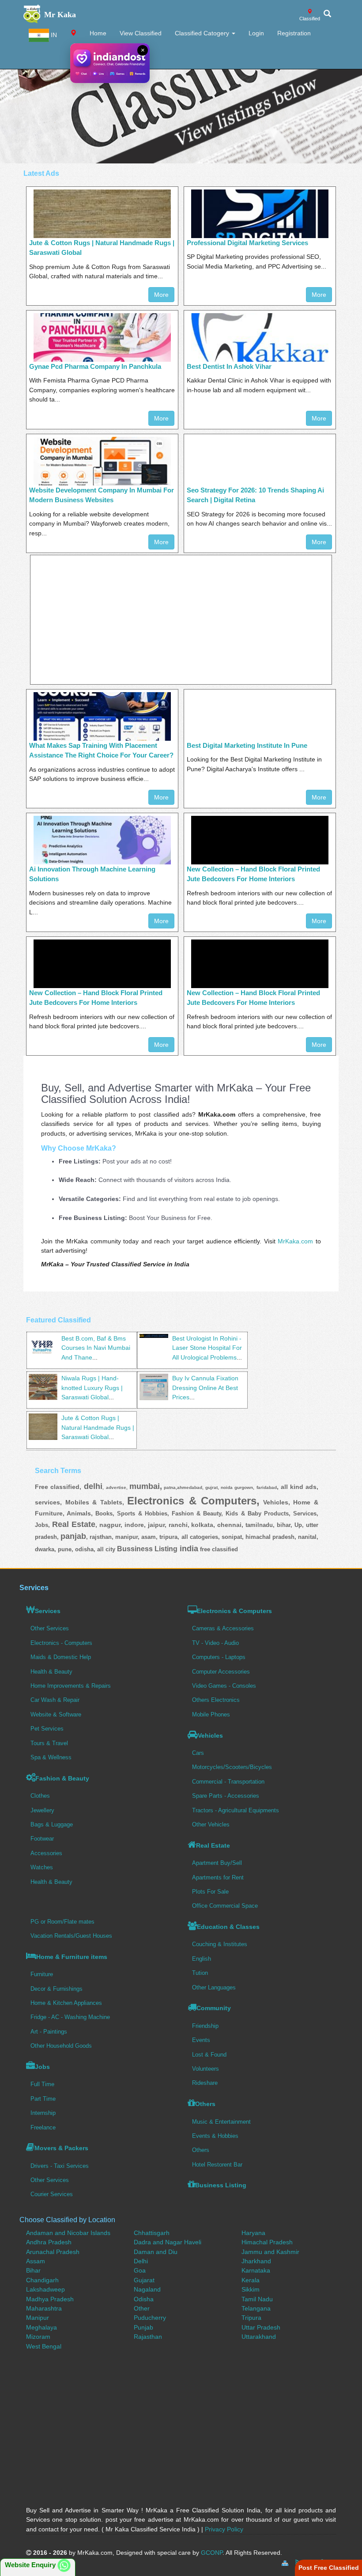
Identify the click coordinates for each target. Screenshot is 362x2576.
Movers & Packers (61, 2148)
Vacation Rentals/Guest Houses (71, 1936)
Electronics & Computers (234, 1611)
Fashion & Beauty (62, 1778)
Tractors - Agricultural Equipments (236, 1810)
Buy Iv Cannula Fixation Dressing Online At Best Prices (205, 1388)
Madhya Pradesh (50, 2299)
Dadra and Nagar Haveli (168, 2242)
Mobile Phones (211, 1714)
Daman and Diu (156, 2252)
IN (53, 35)
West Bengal (44, 2346)
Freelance (43, 2127)
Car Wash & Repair (55, 1700)
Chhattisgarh (152, 2233)
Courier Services (52, 2194)
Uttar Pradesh (261, 2327)
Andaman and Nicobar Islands (68, 2233)
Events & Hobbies (215, 2136)
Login (256, 33)
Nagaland (147, 2289)
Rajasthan (148, 2337)
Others (205, 2104)
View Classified (141, 33)
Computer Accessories (221, 1672)
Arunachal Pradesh (53, 2252)
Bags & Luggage (52, 1824)
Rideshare (205, 2083)
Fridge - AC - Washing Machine (70, 2017)
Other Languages (214, 1987)
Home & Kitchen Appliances (66, 2003)
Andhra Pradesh (49, 2242)
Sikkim (251, 2289)
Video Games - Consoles (224, 1686)
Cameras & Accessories (223, 1628)
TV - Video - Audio (215, 1643)
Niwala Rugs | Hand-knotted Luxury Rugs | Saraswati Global (92, 1388)
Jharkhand (256, 2261)
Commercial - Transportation (228, 1782)
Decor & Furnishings (57, 1989)
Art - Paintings (49, 2032)
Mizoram (38, 2337)
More (161, 295)
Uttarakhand (259, 2337)
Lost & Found (209, 2055)
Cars (198, 1753)
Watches (42, 1867)
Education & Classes (228, 1927)
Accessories (46, 1853)
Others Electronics (216, 1700)
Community (214, 2008)
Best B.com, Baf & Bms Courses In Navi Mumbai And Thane (96, 1348)
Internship (43, 2113)
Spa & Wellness (51, 1757)
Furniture (42, 1974)
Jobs (42, 2067)
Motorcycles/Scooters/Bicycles (232, 1767)
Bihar (33, 2270)
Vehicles (210, 1735)
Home (98, 33)
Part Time (43, 2099)
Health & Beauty (51, 1672)
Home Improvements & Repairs (71, 1686)
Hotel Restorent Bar (217, 2165)
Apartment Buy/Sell (217, 1863)
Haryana (253, 2233)
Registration (294, 33)
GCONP (212, 2553)
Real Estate (213, 1845)
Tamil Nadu (257, 2299)
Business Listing (221, 2185)
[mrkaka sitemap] (286, 2562)
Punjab (143, 2327)
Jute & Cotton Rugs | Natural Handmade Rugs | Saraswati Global (98, 1427)
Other (142, 2308)
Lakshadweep (45, 2289)
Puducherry (150, 2318)
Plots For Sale (210, 1892)
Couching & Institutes (220, 1944)
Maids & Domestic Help (61, 1657)
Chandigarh (42, 2280)
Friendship (205, 2026)
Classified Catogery (203, 33)
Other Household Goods (61, 2046)
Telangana (256, 2308)
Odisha (144, 2299)
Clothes (40, 1796)
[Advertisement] (181, 102)
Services (48, 1611)
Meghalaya (41, 2327)
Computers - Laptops (219, 1657)
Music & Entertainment (221, 2122)
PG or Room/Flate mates (62, 1922)
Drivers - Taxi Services (60, 2166)
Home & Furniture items (72, 1957)
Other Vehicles (211, 1824)
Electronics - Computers (61, 1643)
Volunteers (206, 2069)
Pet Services (47, 1729)
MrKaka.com (295, 1241)
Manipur (38, 2318)
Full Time (42, 2084)
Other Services (50, 1628)
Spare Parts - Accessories (226, 1796)
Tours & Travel (49, 1743)
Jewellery (42, 1810)
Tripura (251, 2318)
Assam (36, 2261)
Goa (140, 2270)
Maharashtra (44, 2308)
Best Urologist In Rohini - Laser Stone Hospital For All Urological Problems (207, 1348)
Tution (200, 1973)
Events (201, 2040)
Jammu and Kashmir (270, 2252)
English (202, 1959)
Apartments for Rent (218, 1877)
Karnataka (256, 2270)
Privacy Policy (224, 2529)
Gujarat (144, 2280)
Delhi (141, 2261)
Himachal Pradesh (267, 2242)
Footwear (42, 1839)
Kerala (251, 2280)
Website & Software (56, 1714)
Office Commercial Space (225, 1906)
